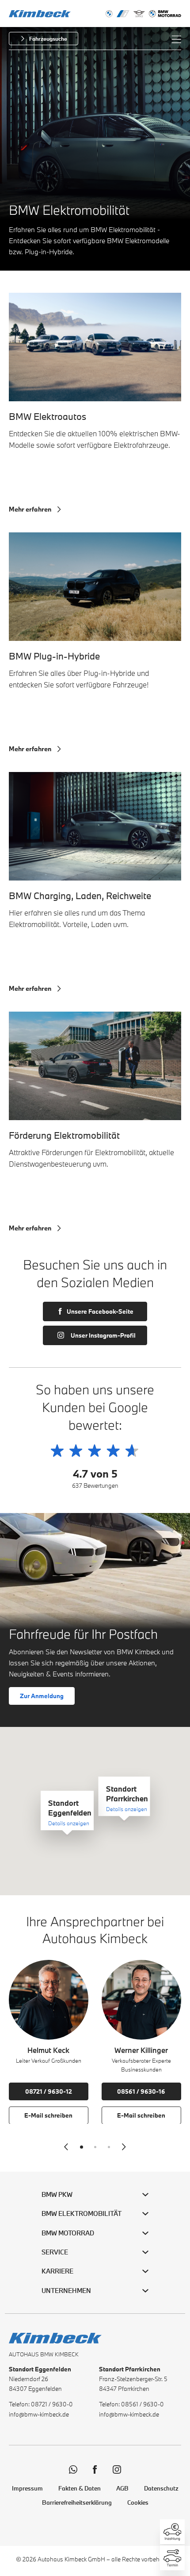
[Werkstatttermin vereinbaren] (172, 2558)
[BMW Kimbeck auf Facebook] (95, 2469)
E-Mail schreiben (48, 2115)
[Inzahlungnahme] (172, 2532)
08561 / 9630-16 (141, 2091)
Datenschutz (161, 2488)
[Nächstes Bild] (124, 2147)
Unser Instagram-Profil (103, 1335)
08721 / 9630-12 (49, 2091)
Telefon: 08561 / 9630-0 (131, 2404)
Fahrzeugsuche (48, 39)
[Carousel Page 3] (109, 2147)
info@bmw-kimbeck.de (39, 2414)
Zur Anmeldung (42, 1696)
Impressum (27, 2488)
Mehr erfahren (30, 509)
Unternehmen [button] (66, 2291)
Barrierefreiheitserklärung (77, 2502)
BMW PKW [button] (57, 2194)
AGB (122, 2488)
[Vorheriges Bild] (66, 2147)
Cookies (138, 2502)
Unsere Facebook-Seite (100, 1311)
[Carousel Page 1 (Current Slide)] (82, 2147)
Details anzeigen (69, 1823)
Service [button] (55, 2252)
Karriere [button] (57, 2271)
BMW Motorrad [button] (68, 2233)
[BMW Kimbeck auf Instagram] (117, 2469)
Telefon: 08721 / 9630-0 (41, 2404)
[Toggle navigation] (176, 39)
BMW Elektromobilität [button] (82, 2213)
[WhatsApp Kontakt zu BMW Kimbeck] (73, 2469)
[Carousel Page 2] (95, 2147)
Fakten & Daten (80, 2488)
